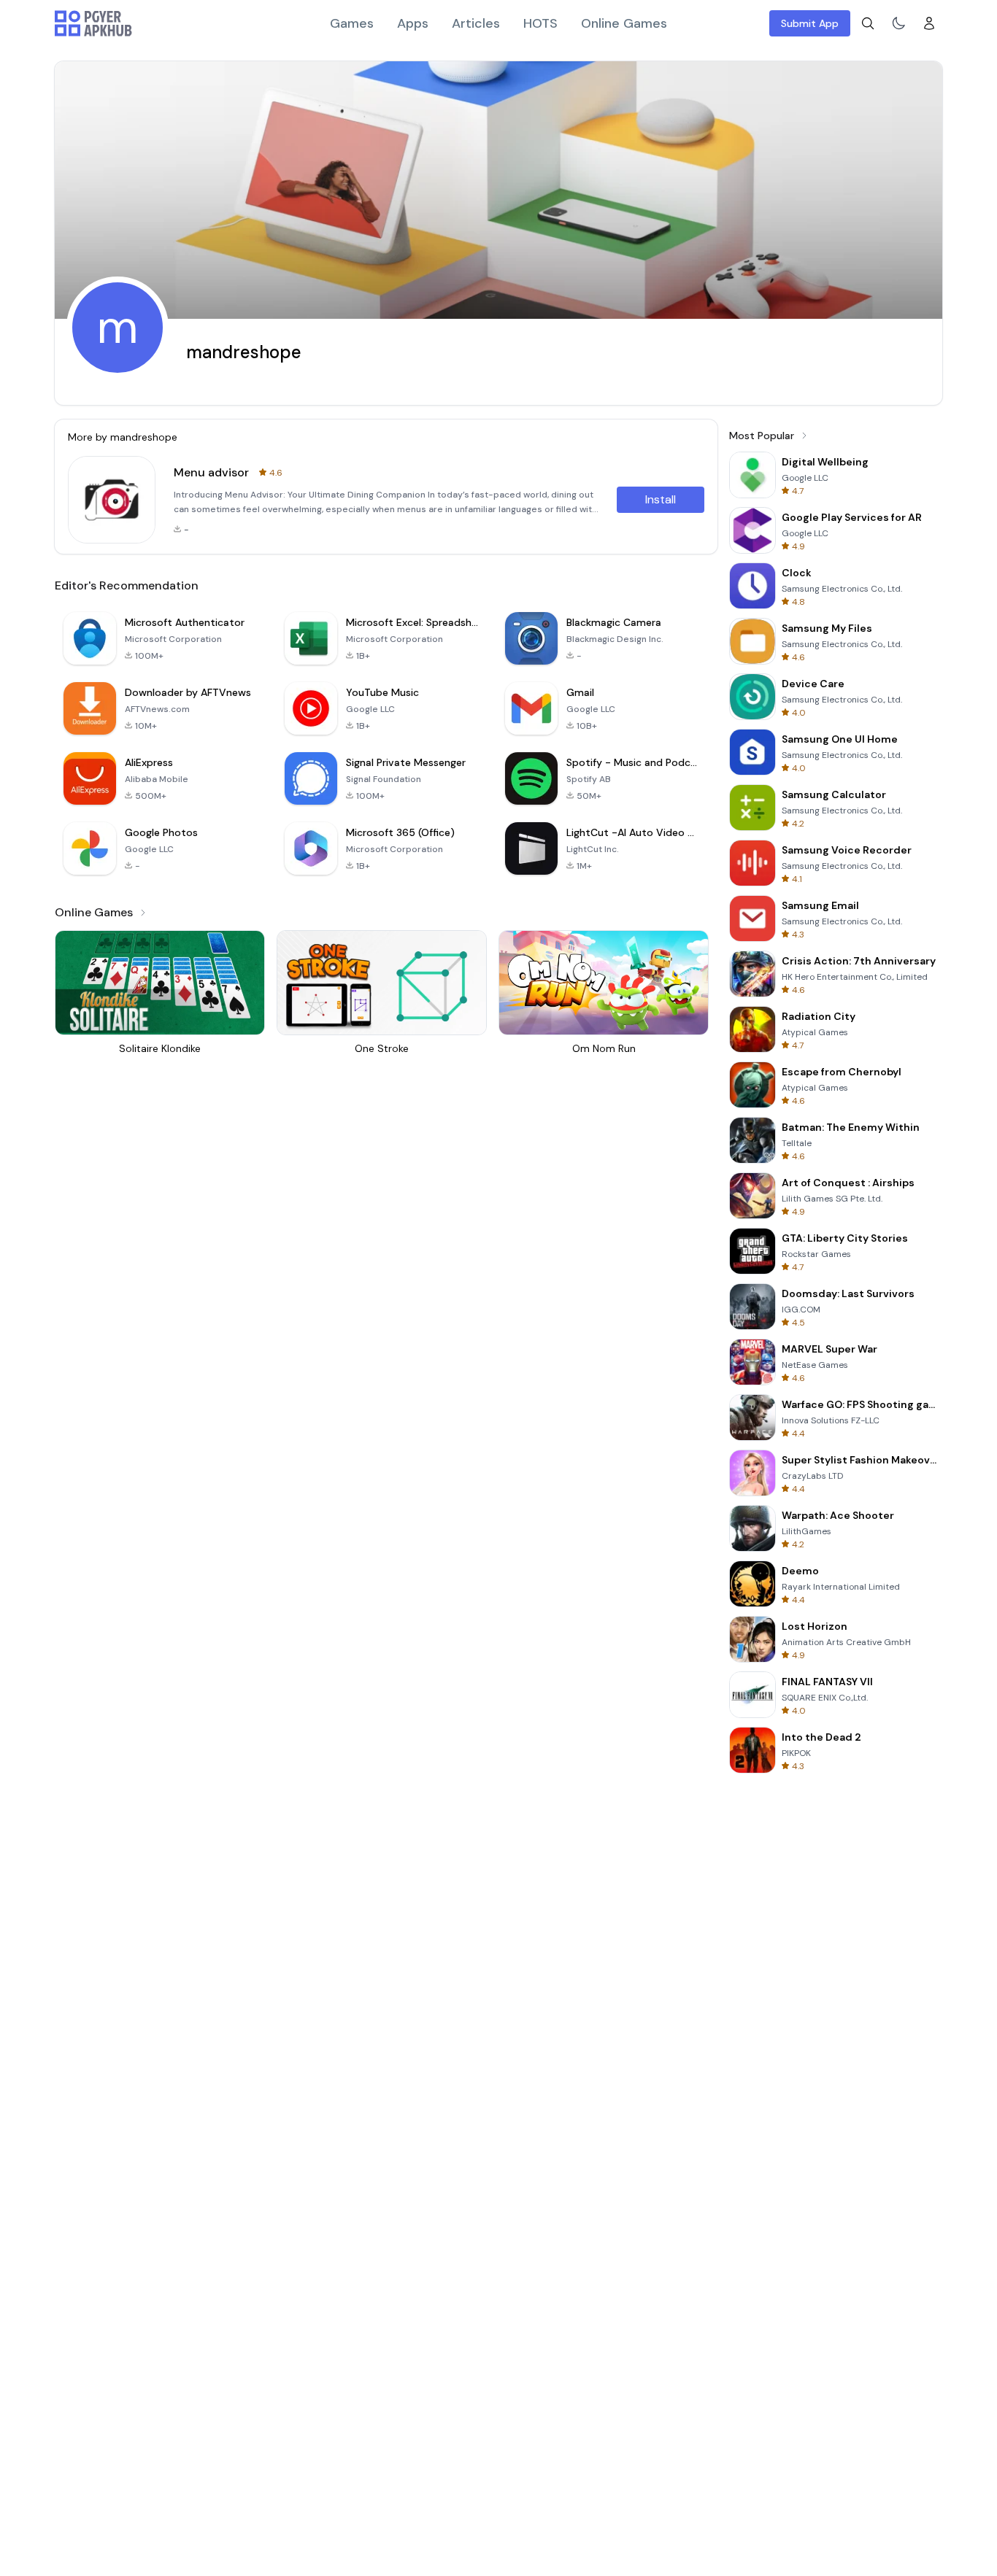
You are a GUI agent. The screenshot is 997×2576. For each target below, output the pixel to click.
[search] (868, 23)
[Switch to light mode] (898, 23)
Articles (476, 23)
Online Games (624, 23)
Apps (413, 23)
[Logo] (93, 23)
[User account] (929, 23)
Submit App (810, 23)
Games (352, 23)
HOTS (540, 23)
